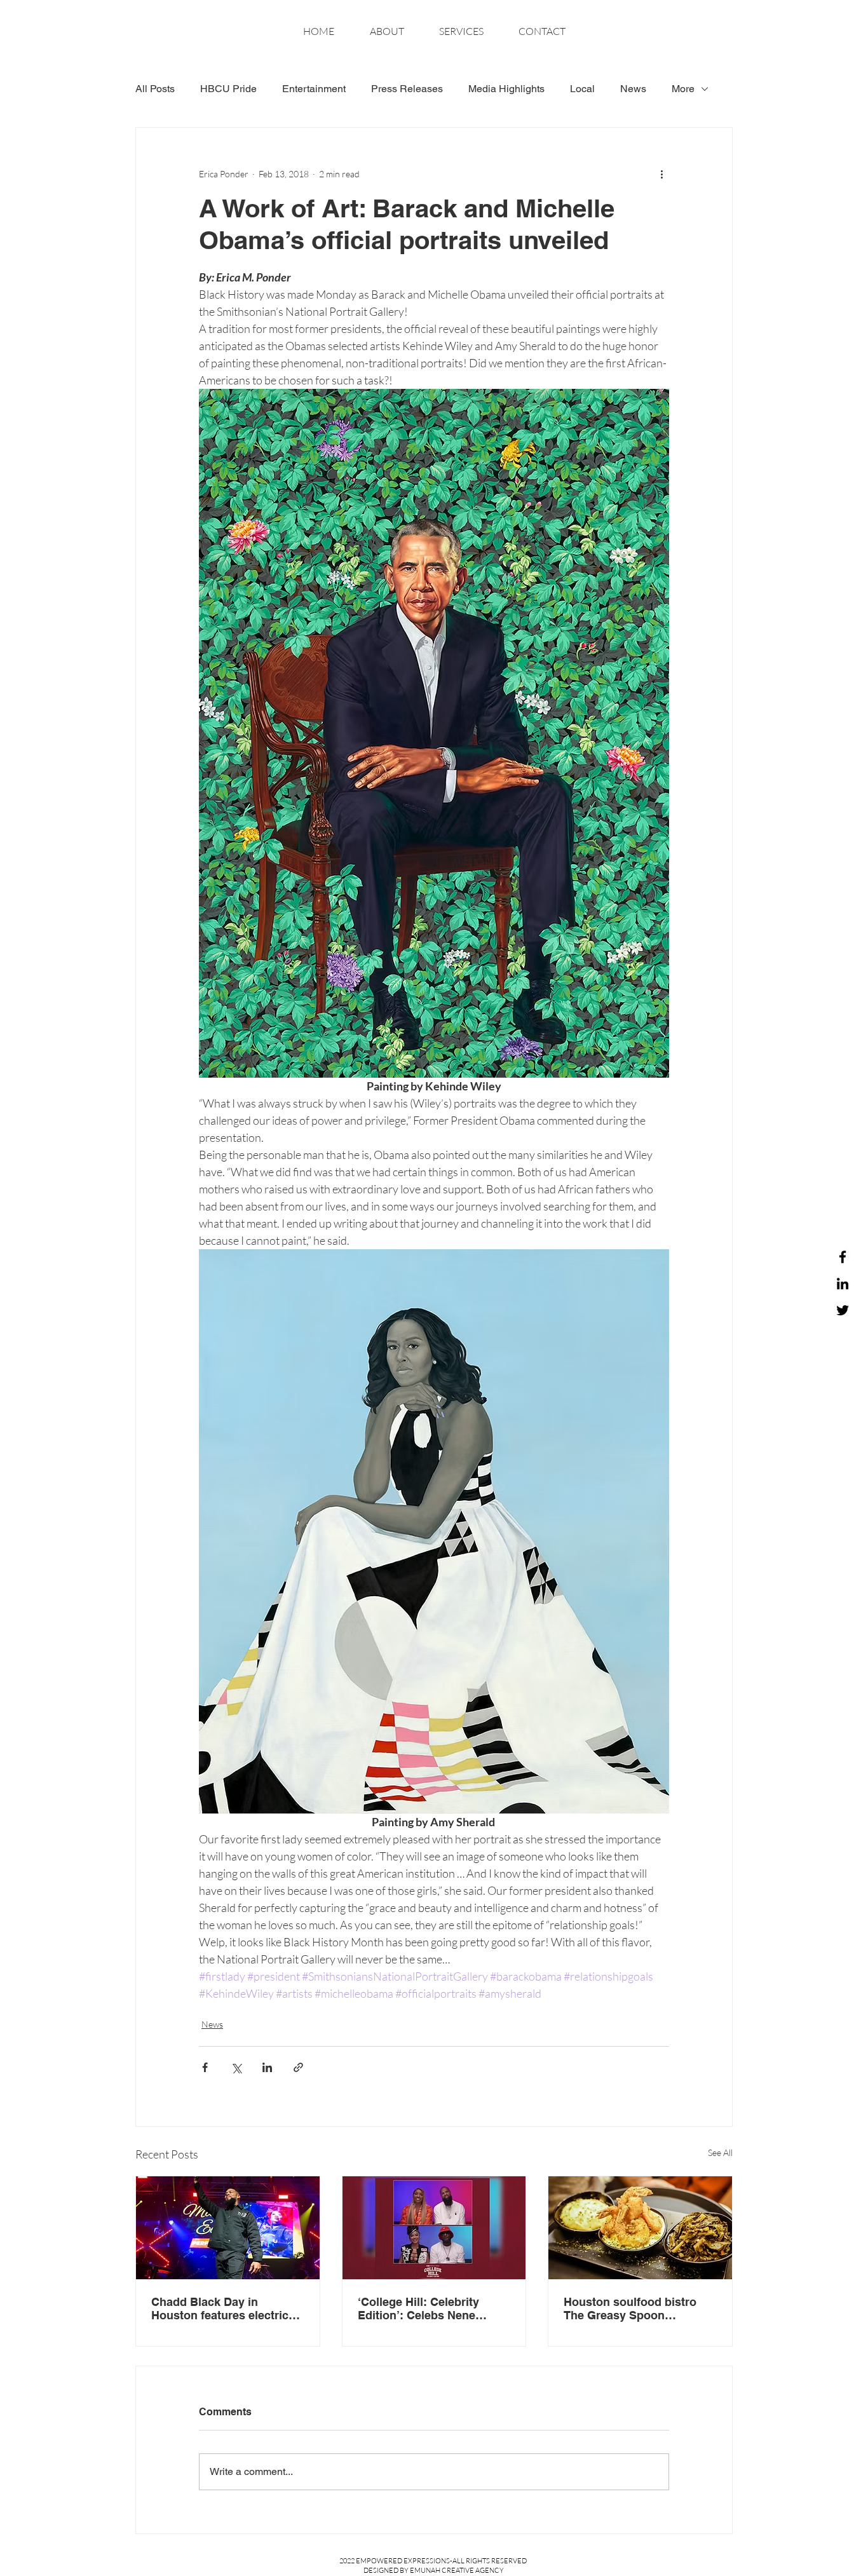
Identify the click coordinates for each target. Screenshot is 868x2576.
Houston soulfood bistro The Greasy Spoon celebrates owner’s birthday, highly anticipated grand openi (640, 2308)
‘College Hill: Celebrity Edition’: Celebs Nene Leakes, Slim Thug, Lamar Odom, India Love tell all (428, 2308)
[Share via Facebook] (205, 2067)
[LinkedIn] (843, 1284)
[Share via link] (298, 2067)
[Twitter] (843, 1310)
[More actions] (661, 173)
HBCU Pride (228, 89)
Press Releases (407, 89)
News (633, 89)
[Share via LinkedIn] (267, 2067)
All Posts (155, 89)
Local (582, 89)
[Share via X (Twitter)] (236, 2067)
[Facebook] (843, 1257)
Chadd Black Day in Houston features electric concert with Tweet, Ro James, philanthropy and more (220, 2308)
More (683, 89)
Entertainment (314, 89)
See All (720, 2152)
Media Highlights (506, 89)
